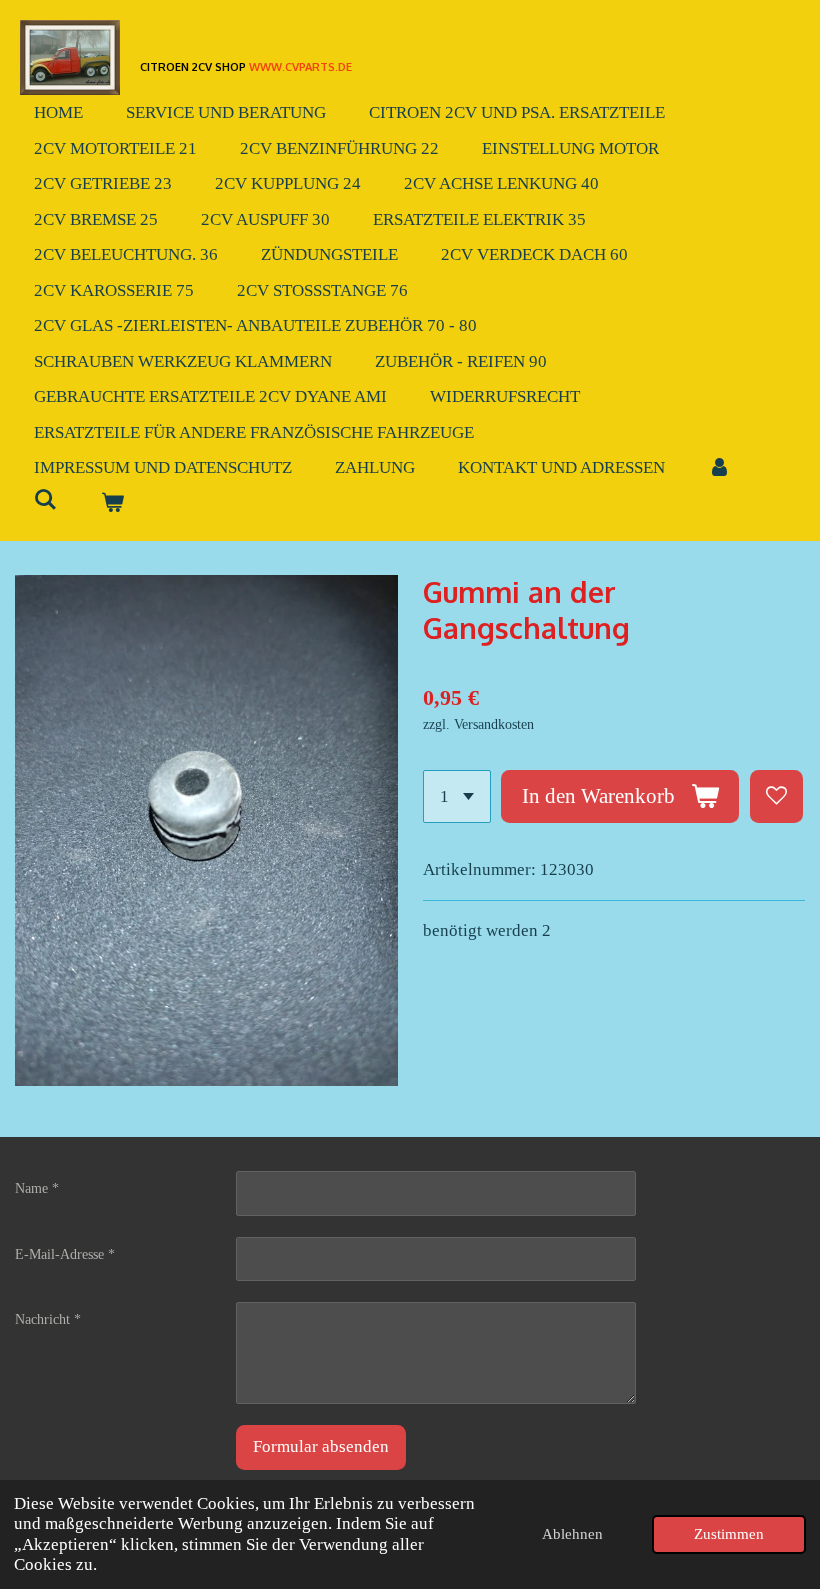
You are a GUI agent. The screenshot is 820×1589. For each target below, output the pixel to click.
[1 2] (457, 796)
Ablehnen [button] (572, 1533)
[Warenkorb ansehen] (113, 504)
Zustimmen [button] (729, 1533)
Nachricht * (48, 1319)
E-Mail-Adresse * (65, 1254)
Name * (37, 1188)
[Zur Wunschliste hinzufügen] (776, 796)
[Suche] (46, 501)
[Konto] (720, 468)
